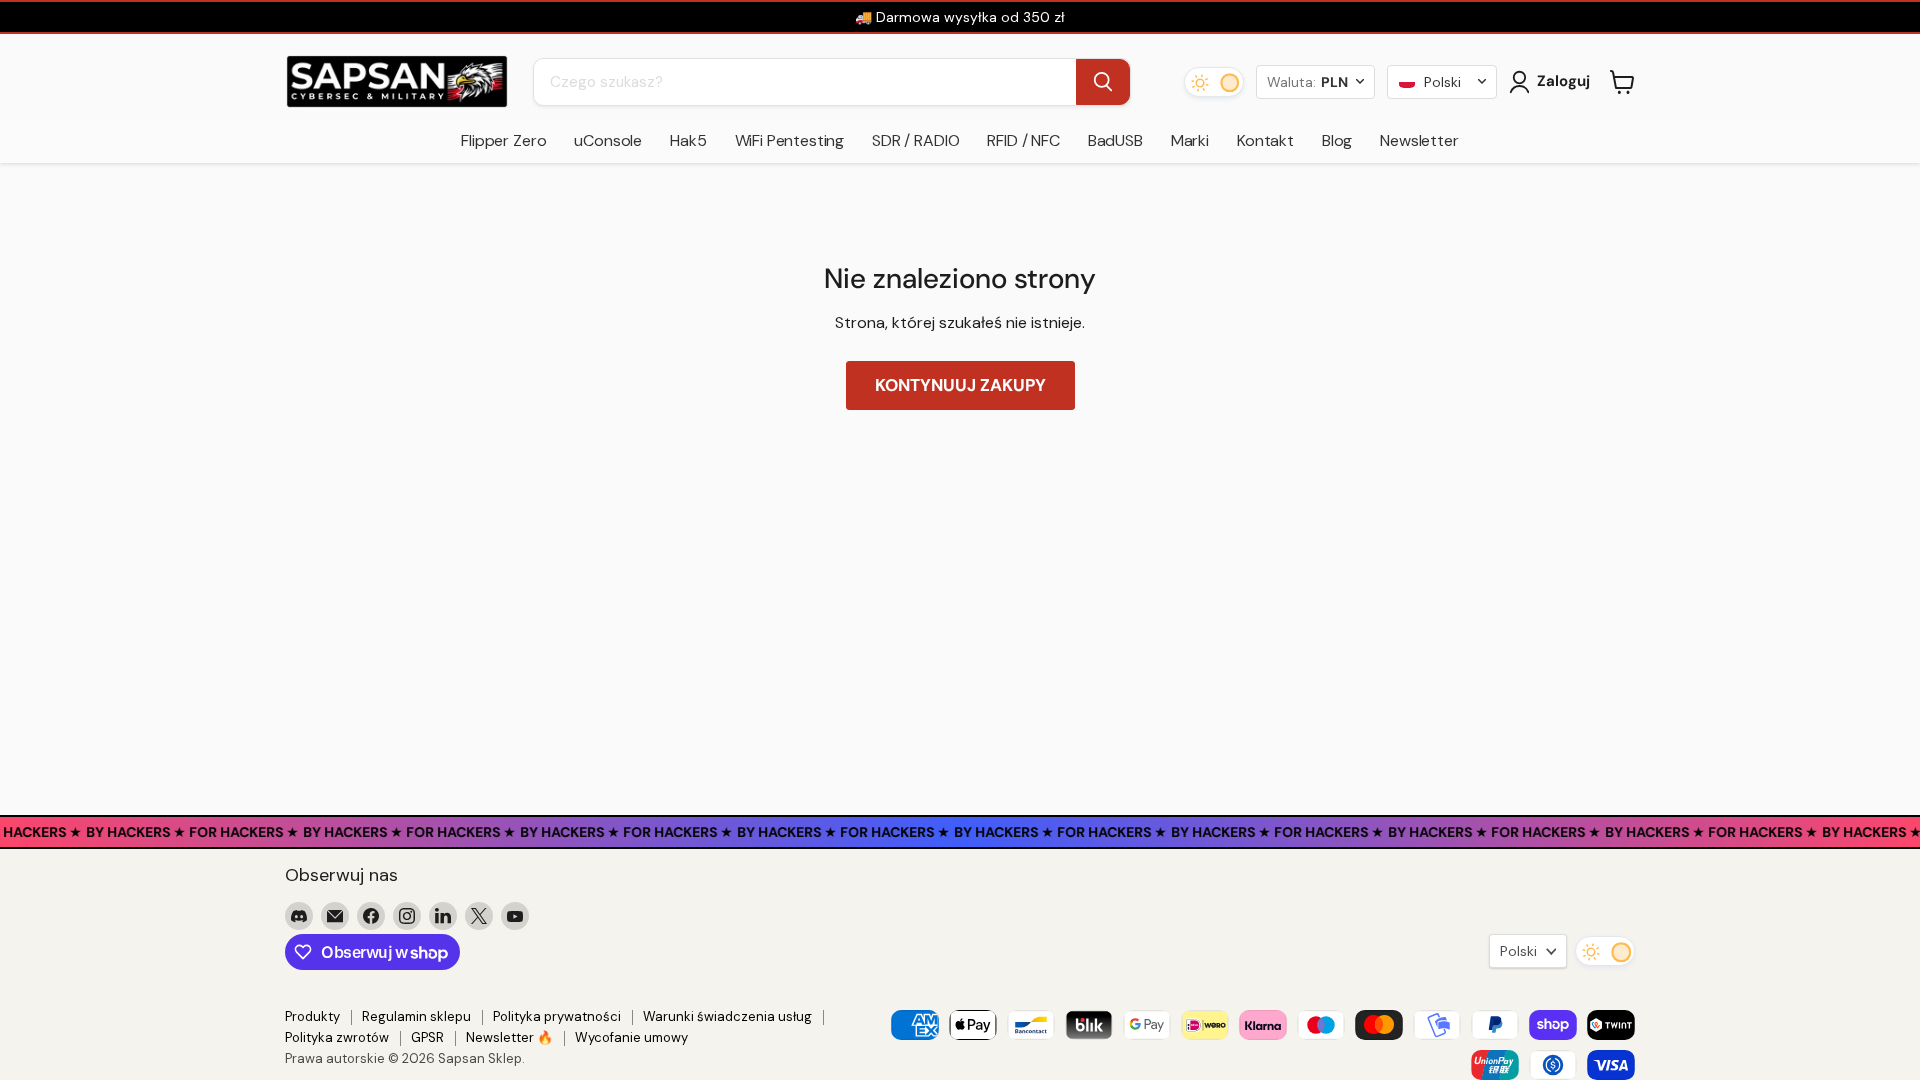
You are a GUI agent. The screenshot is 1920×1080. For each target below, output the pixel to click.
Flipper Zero (503, 140)
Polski (1518, 951)
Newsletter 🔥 (509, 1037)
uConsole (608, 140)
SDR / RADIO (915, 140)
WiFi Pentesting (790, 140)
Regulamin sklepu (416, 1016)
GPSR (427, 1037)
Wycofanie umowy (631, 1037)
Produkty (312, 1016)
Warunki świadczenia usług (727, 1016)
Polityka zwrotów (337, 1037)
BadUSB (1115, 140)
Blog (1337, 140)
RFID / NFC (1023, 140)
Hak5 (688, 140)
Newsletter (1419, 140)
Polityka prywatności (557, 1016)
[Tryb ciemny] (1214, 82)
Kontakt (1265, 140)
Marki (1190, 140)
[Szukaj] (1103, 82)
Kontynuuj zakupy (960, 385)
